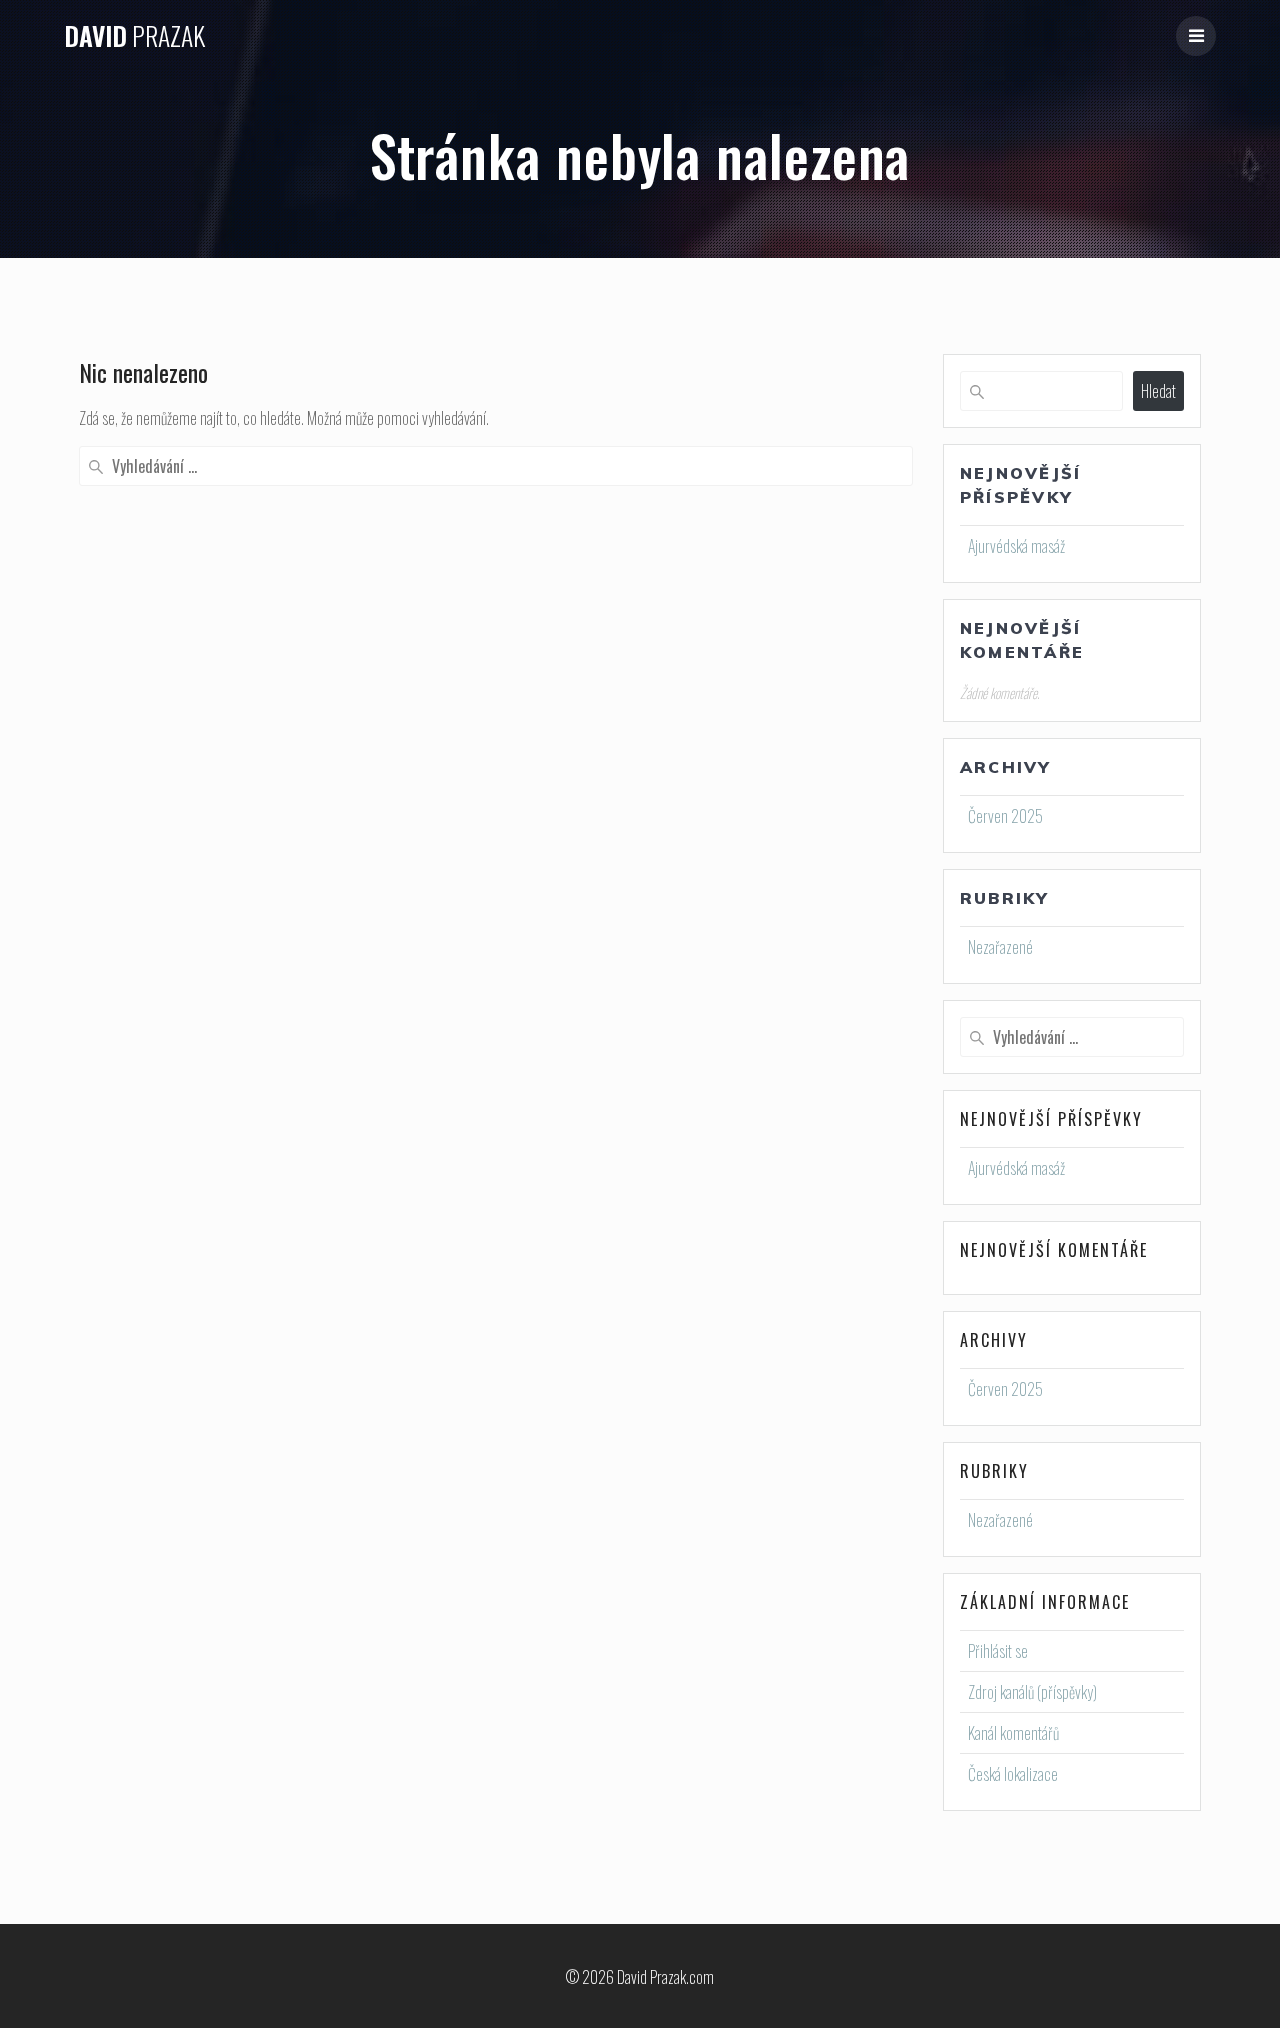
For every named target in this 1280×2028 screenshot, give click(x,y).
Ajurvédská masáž (1016, 546)
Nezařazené (1000, 947)
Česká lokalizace (1013, 1774)
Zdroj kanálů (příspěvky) (1032, 1692)
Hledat (1158, 391)
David (134, 36)
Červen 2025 (1005, 816)
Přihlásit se (998, 1651)
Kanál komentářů (1013, 1733)
